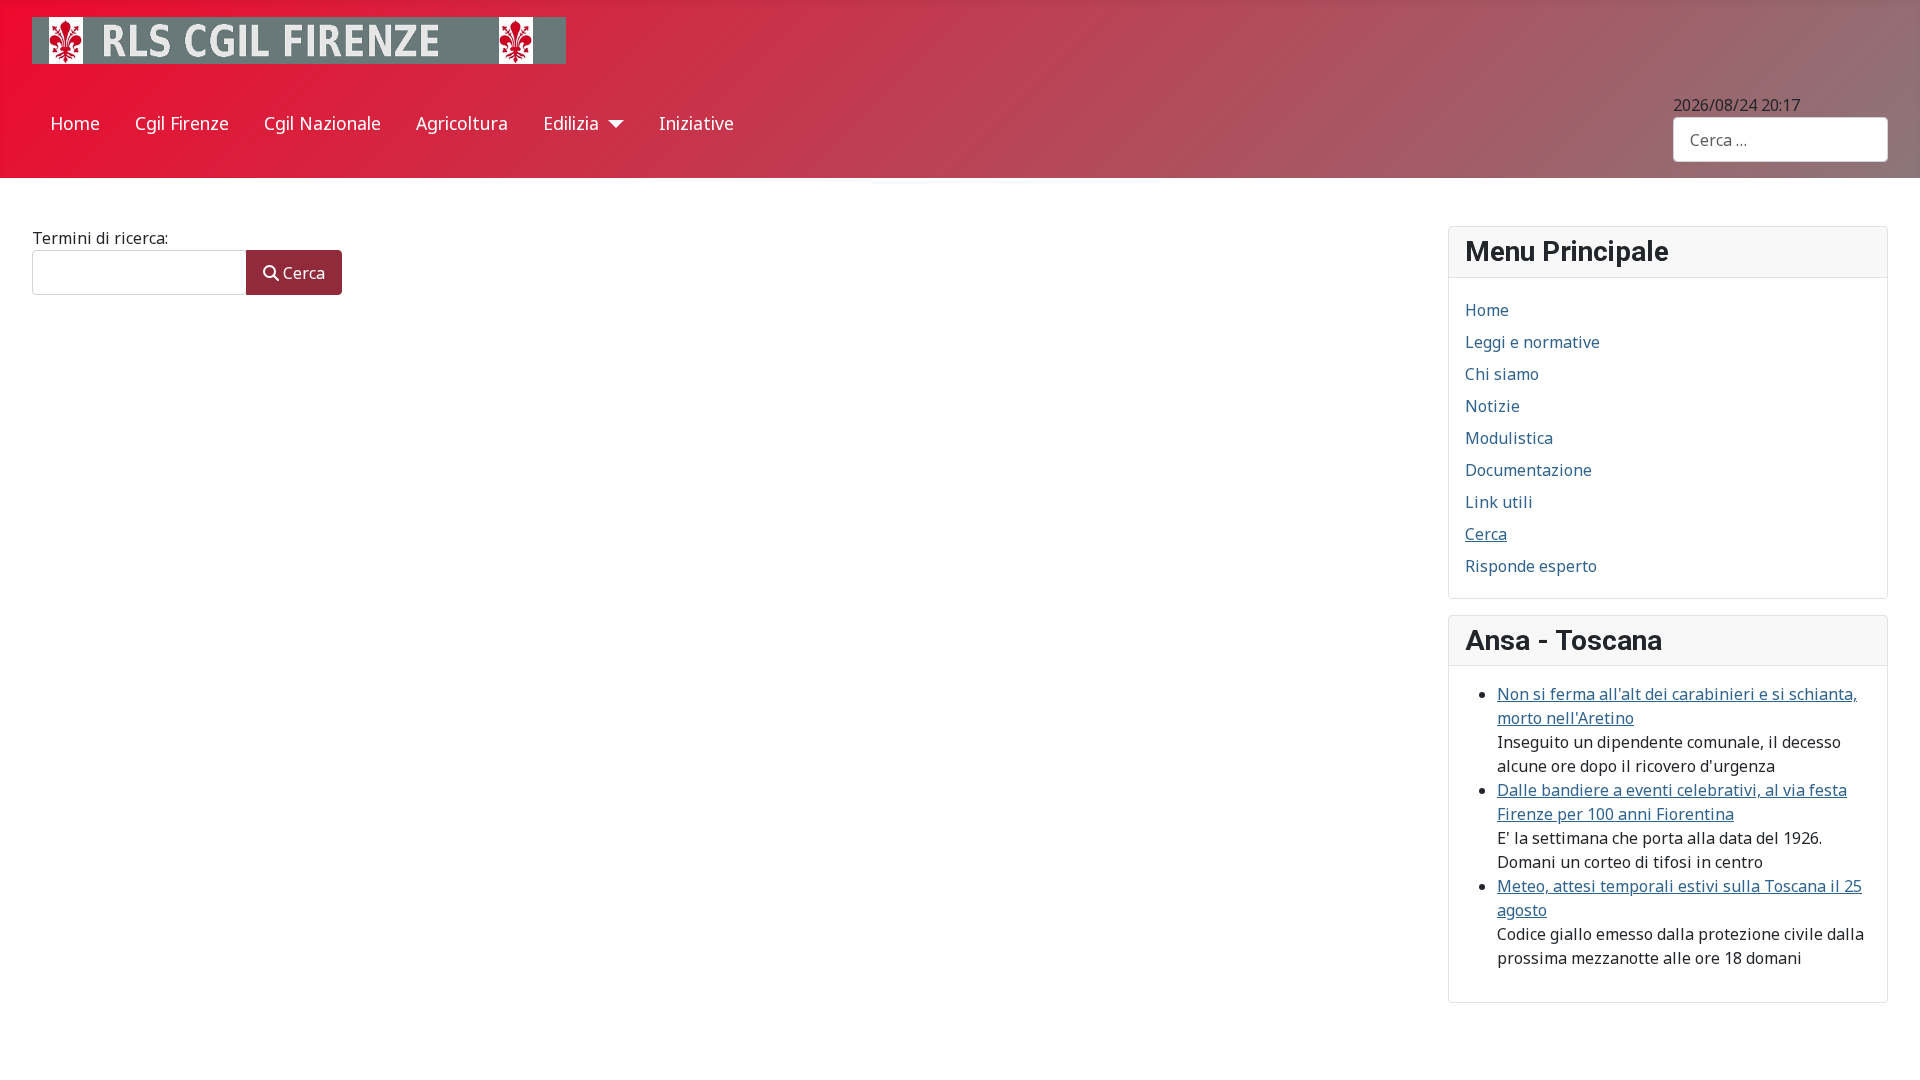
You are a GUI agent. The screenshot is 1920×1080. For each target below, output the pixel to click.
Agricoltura (462, 123)
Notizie (1492, 406)
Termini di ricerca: (100, 238)
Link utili (1499, 502)
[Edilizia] (611, 124)
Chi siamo (1502, 374)
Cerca (302, 273)
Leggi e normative (1532, 342)
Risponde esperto (1531, 566)
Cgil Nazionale (322, 123)
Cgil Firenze (182, 123)
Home (75, 123)
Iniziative (696, 123)
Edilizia (571, 123)
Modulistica (1509, 438)
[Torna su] (1885, 1043)
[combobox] (1780, 139)
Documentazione (1528, 470)
